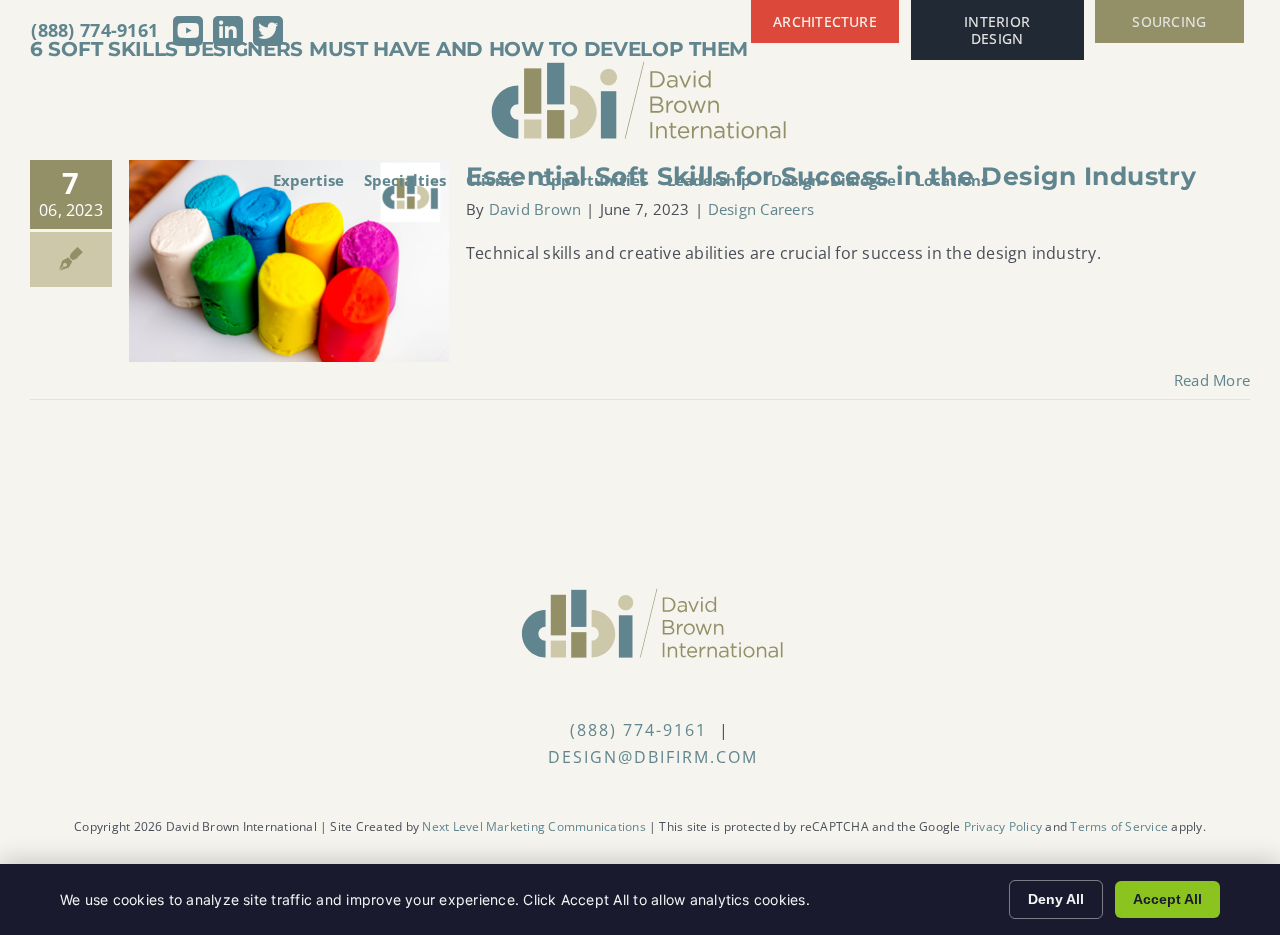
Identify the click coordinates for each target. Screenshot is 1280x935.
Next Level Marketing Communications (533, 826)
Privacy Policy (1003, 826)
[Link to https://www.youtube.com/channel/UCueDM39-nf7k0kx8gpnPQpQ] (188, 31)
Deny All (1056, 899)
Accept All (1167, 899)
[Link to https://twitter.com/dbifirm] (268, 31)
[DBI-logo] (640, 68)
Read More (1212, 380)
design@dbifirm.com (653, 757)
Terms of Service (1119, 826)
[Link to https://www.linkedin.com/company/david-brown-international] (228, 31)
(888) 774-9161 (94, 30)
